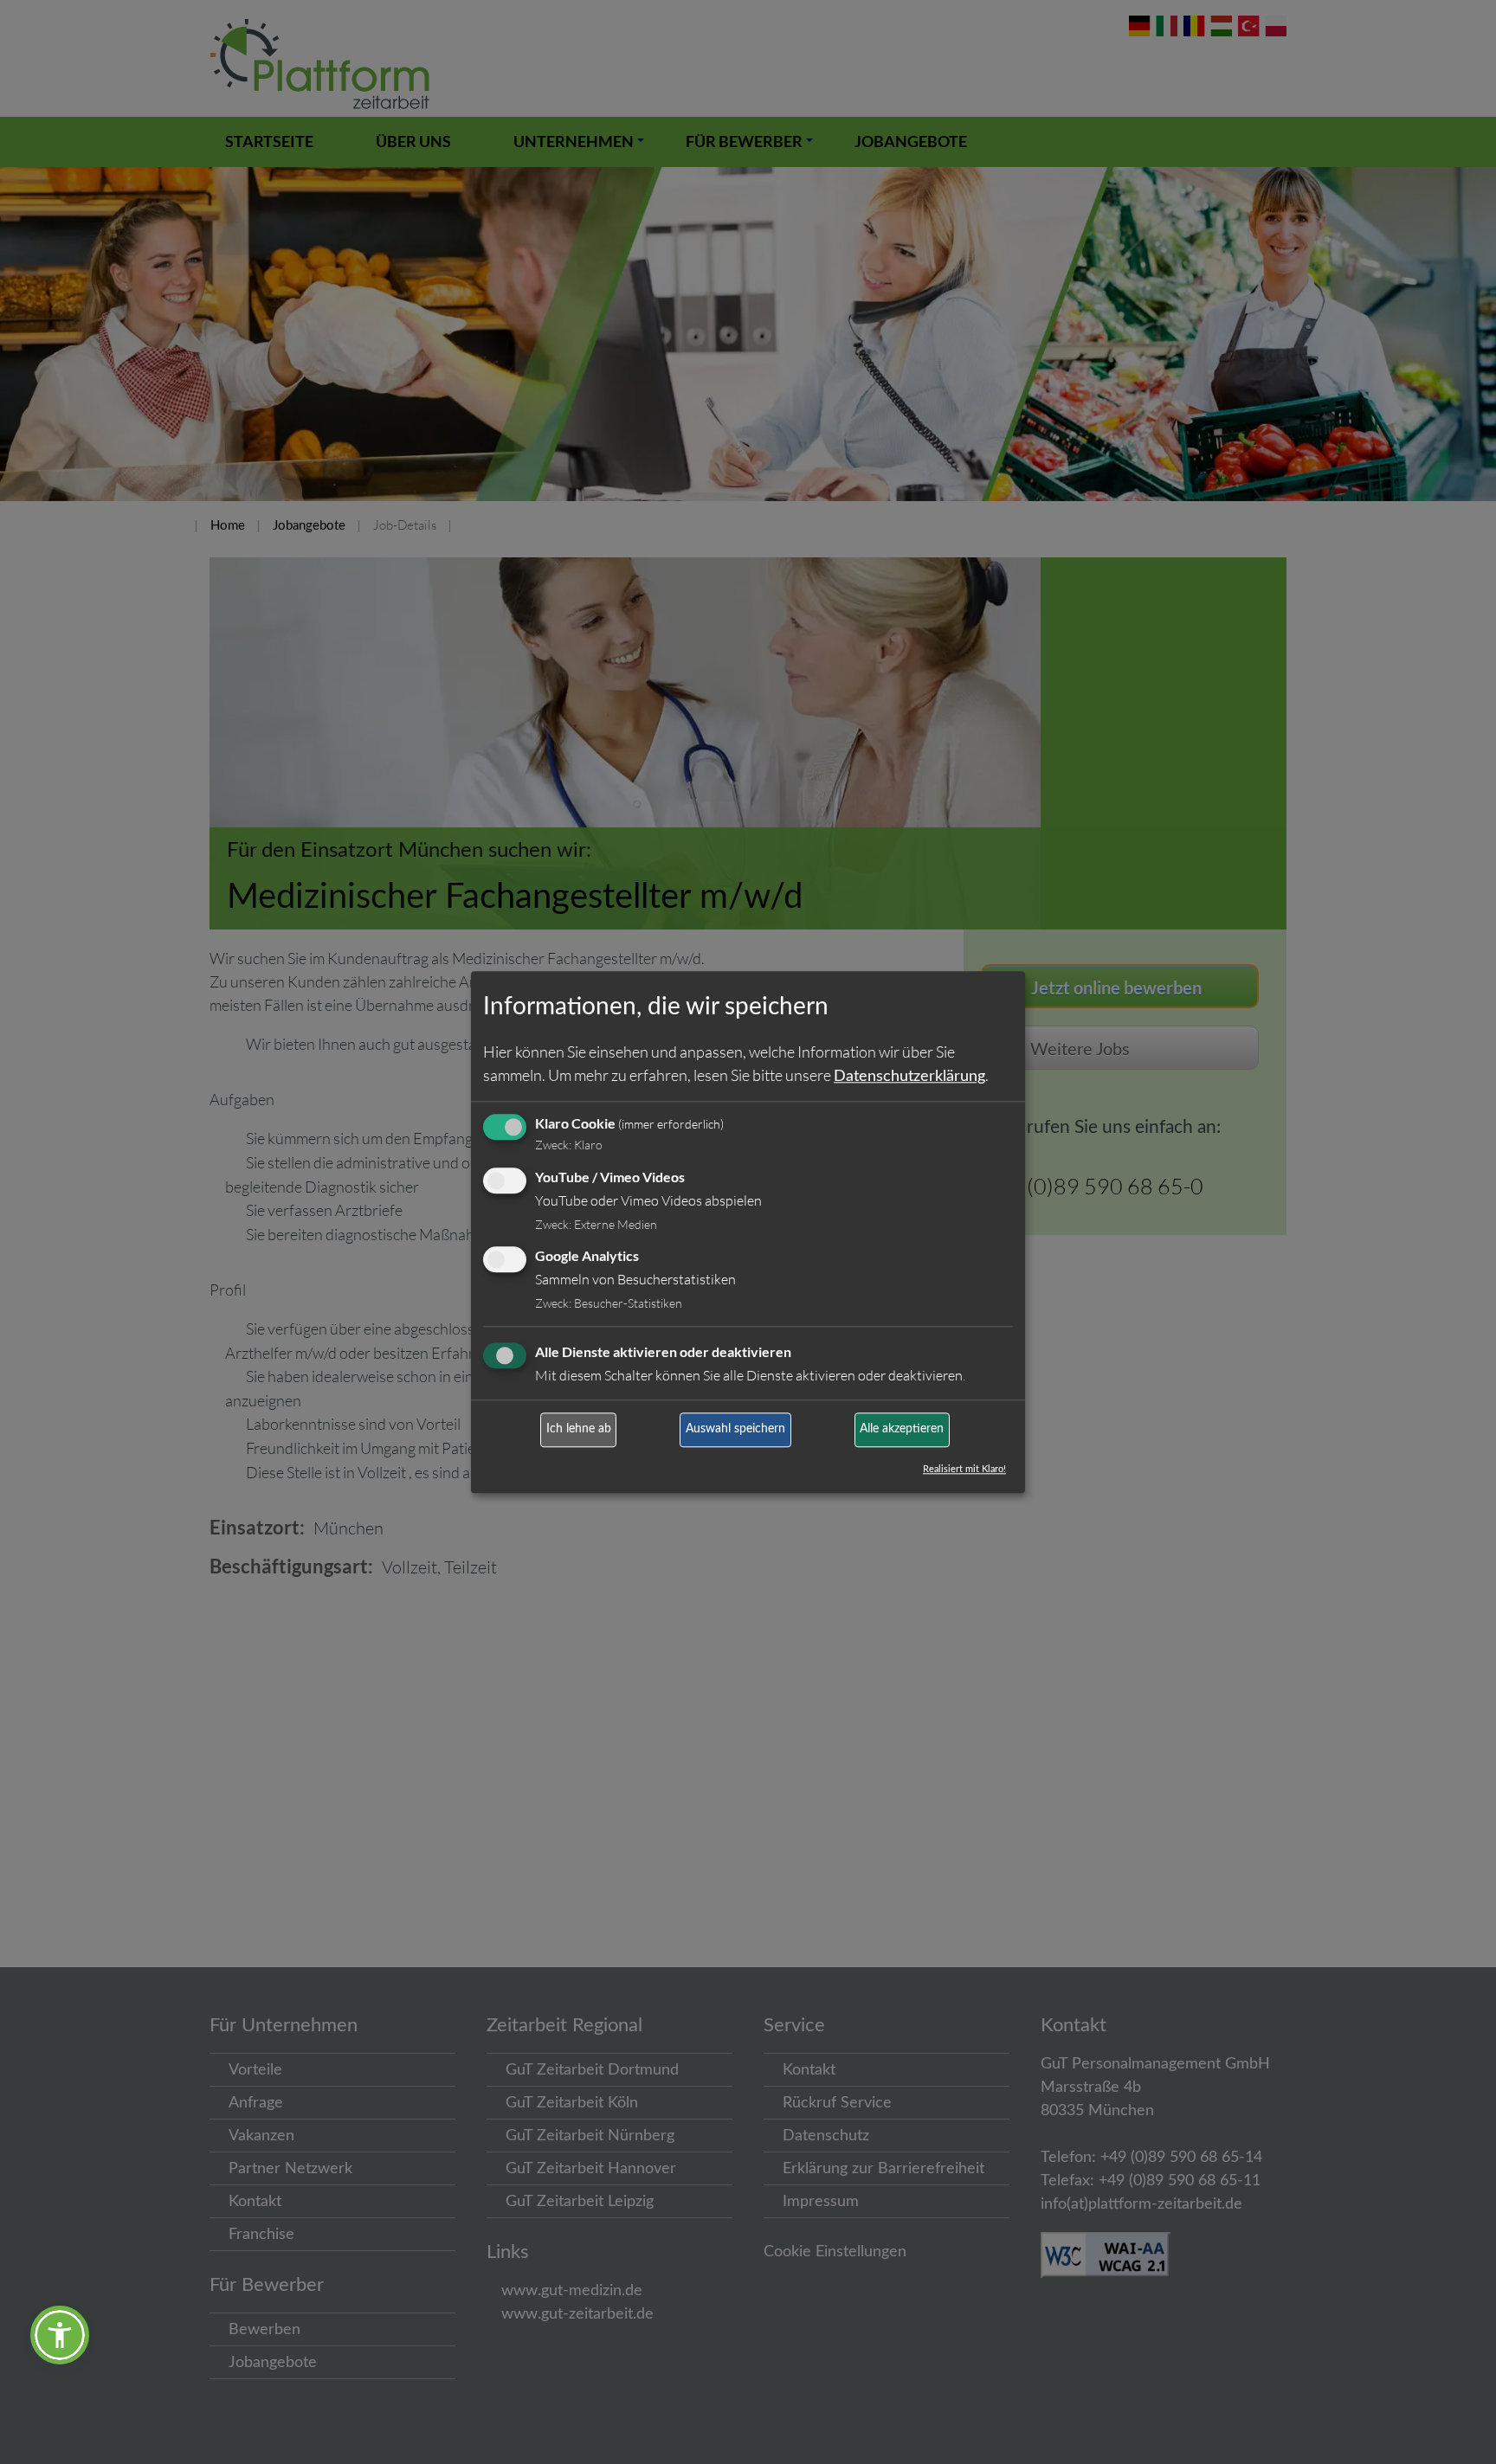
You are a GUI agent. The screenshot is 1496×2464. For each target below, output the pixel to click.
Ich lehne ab (579, 1430)
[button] (60, 2335)
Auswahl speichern (735, 1430)
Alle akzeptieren (902, 1430)
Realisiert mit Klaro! (964, 1469)
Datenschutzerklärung (909, 1077)
